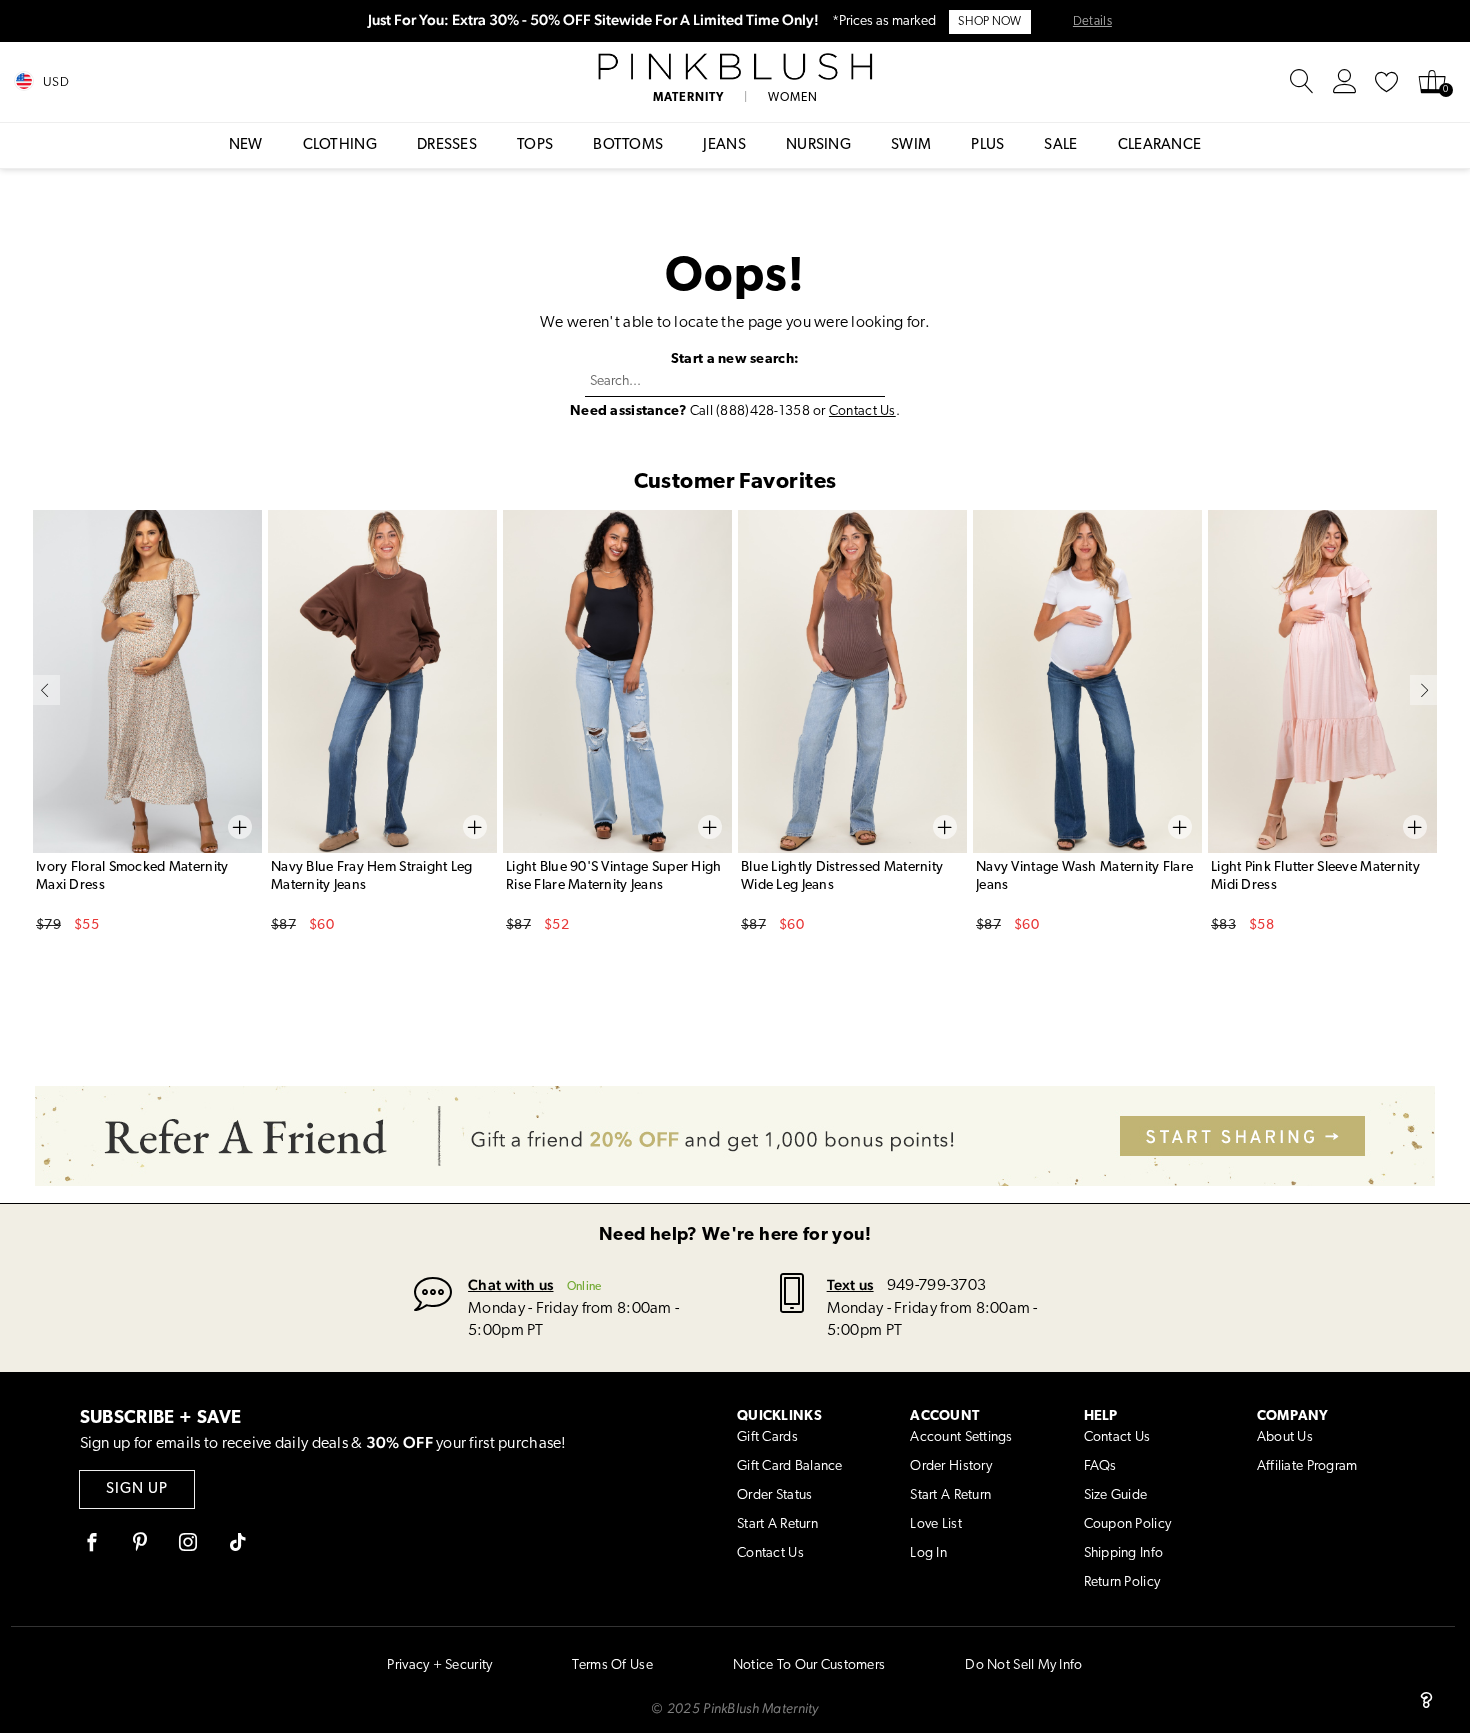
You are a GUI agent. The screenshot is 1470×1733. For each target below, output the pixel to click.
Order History (951, 1466)
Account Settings (961, 1437)
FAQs (1100, 1466)
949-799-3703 (936, 1286)
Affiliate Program (1307, 1466)
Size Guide (1116, 1495)
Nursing (818, 145)
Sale (1060, 145)
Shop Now (989, 22)
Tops (535, 145)
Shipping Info (1124, 1553)
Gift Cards (767, 1437)
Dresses (447, 145)
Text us (850, 1284)
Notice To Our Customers (809, 1665)
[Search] (1302, 82)
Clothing (340, 145)
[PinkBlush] (735, 67)
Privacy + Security (439, 1665)
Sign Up (137, 1489)
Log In (928, 1553)
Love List (936, 1524)
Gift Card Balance (790, 1466)
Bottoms (628, 145)
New (246, 145)
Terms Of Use (612, 1665)
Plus (987, 145)
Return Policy (1122, 1582)
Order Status (774, 1495)
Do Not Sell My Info (1023, 1665)
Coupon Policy (1128, 1524)
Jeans (724, 145)
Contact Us (862, 411)
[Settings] (1345, 82)
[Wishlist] (1387, 82)
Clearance (1160, 145)
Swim (911, 145)
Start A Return (777, 1524)
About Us (1285, 1437)
